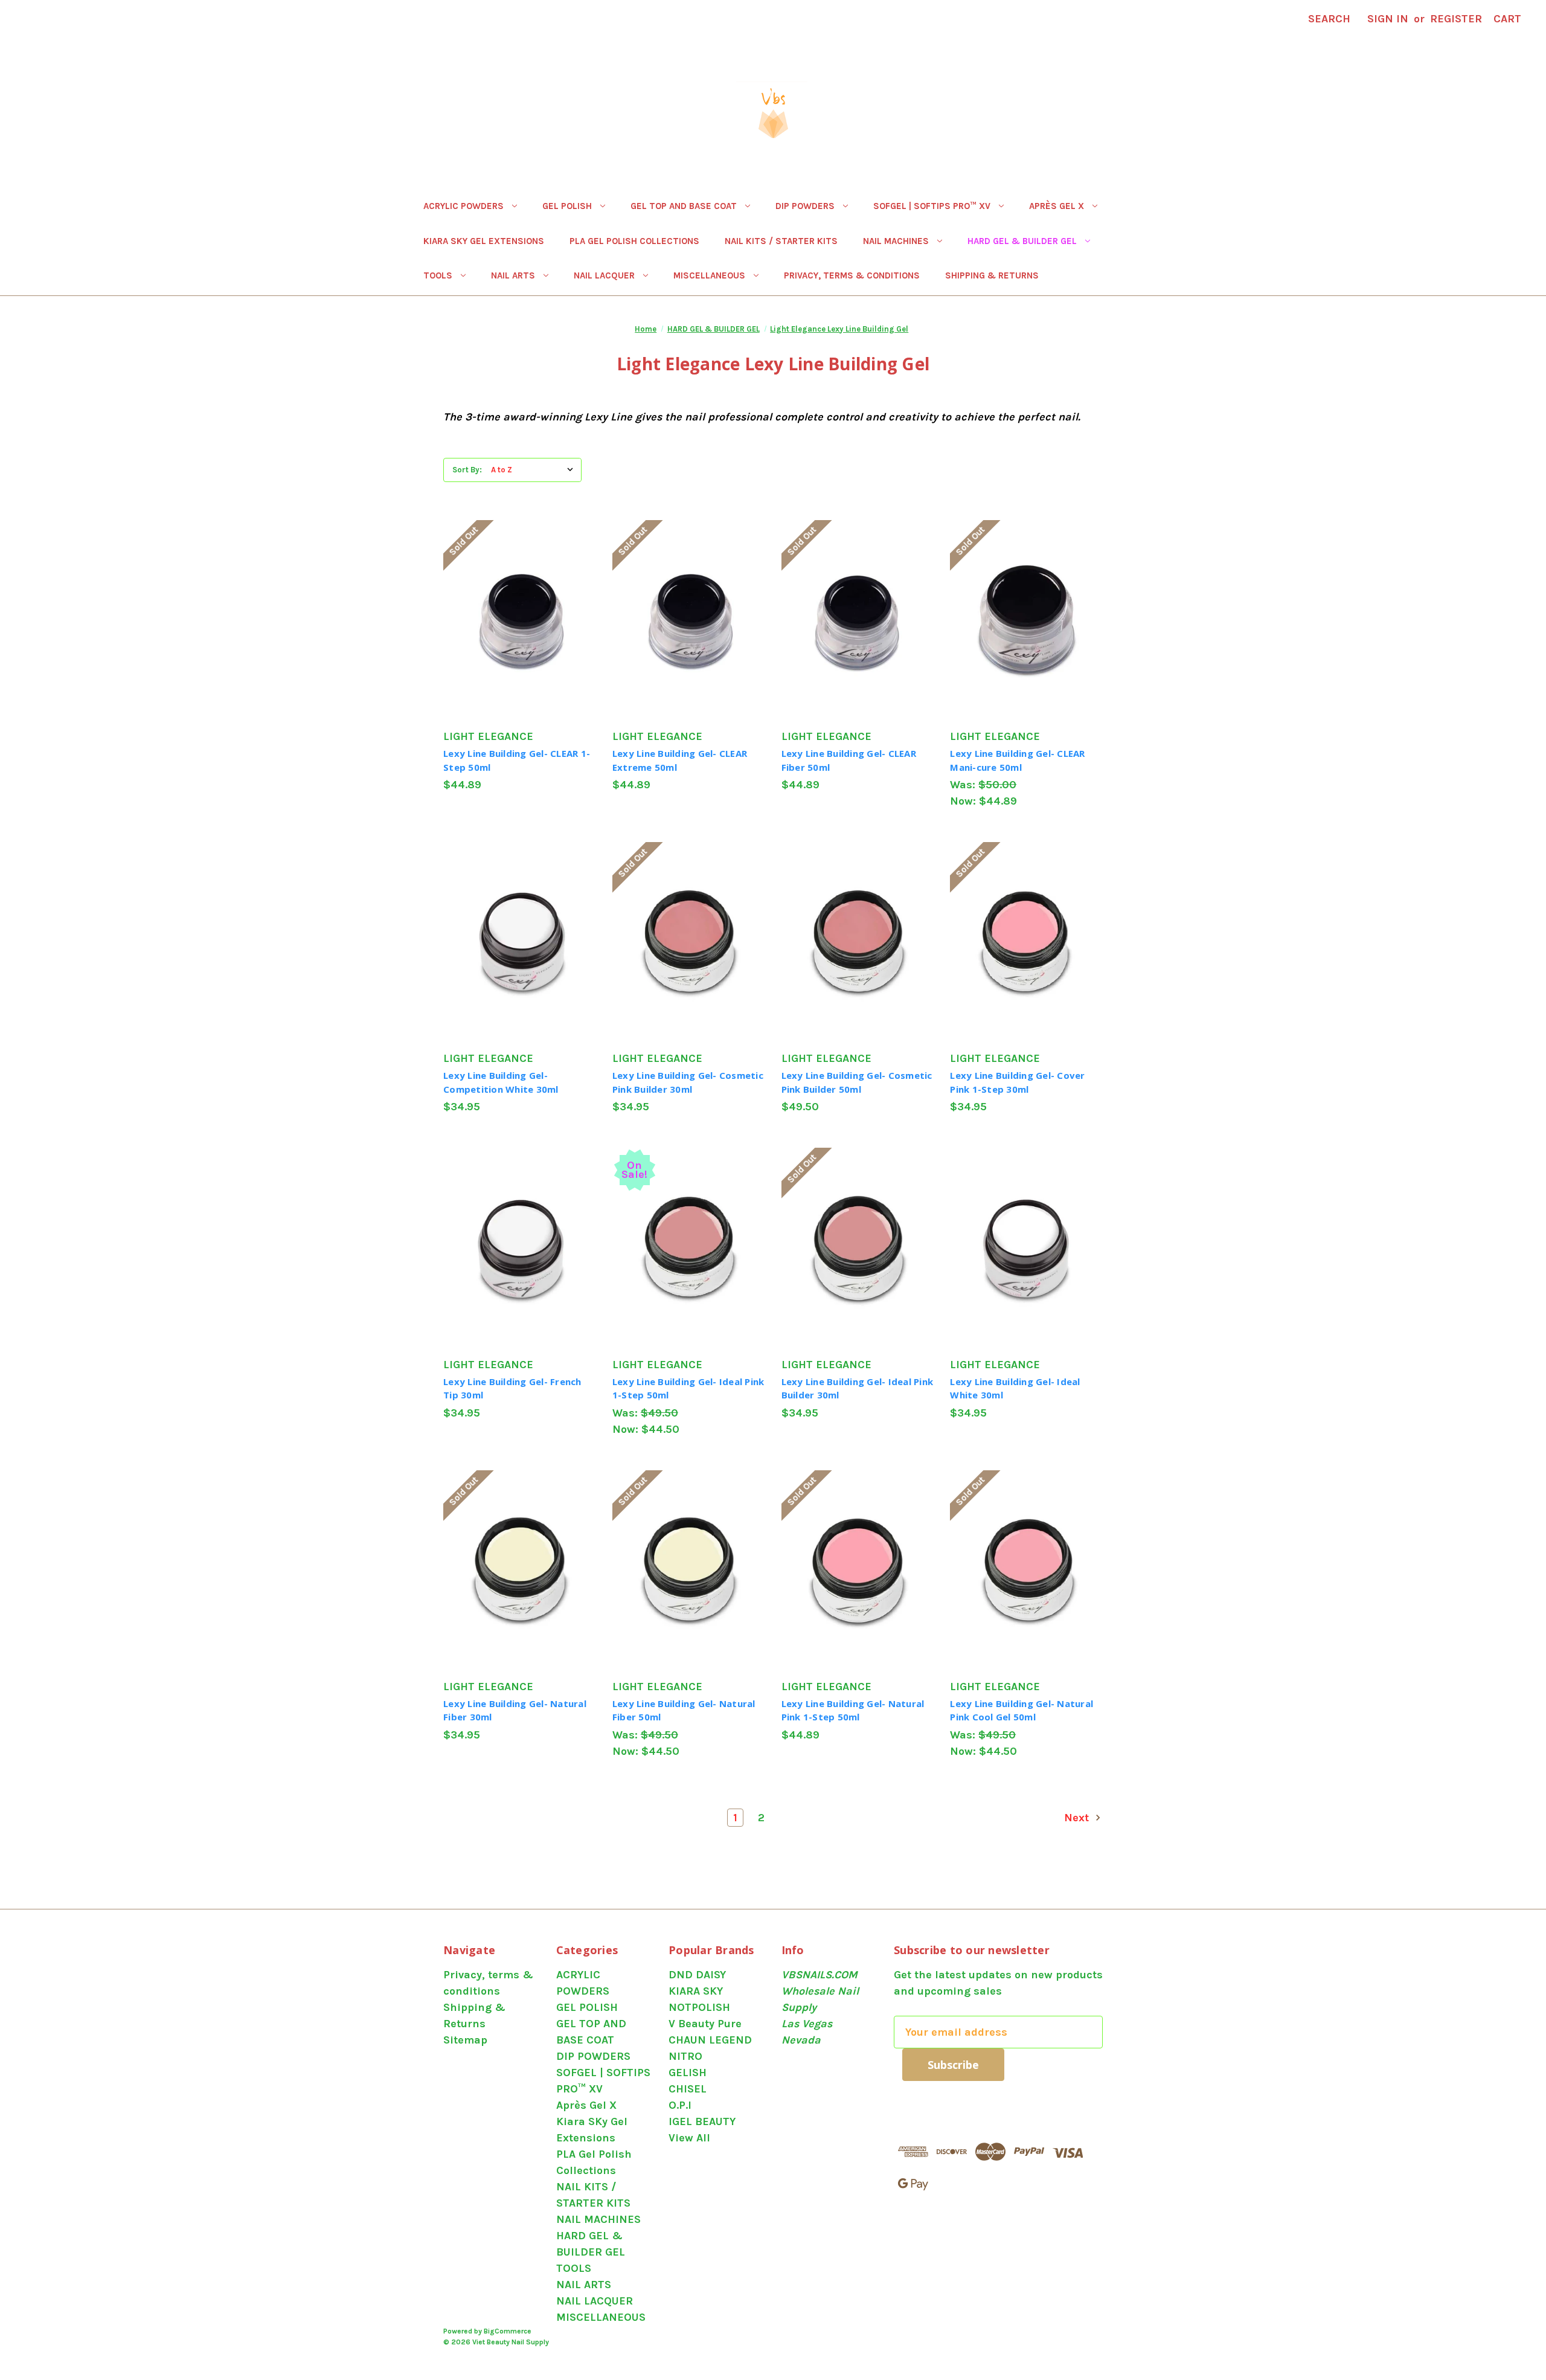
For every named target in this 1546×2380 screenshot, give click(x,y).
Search (1329, 19)
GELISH (688, 2073)
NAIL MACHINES (896, 241)
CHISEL (688, 2089)
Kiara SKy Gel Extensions (484, 241)
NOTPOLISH (699, 2007)
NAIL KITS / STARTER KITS (781, 241)
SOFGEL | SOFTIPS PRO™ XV (932, 206)
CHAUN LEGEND (710, 2040)
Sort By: (467, 470)
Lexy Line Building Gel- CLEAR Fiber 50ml (849, 760)
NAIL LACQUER (604, 275)
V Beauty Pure (705, 2024)
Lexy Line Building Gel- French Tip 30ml (512, 1388)
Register (1456, 19)
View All (689, 2138)
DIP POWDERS (805, 206)
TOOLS (438, 275)
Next (1078, 1818)
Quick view (515, 593)
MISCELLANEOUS (709, 275)
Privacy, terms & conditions (852, 275)
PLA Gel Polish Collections (634, 241)
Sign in (1388, 19)
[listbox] (535, 470)
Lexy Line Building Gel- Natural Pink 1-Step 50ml (853, 1710)
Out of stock (520, 648)
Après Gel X (1057, 206)
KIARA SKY (696, 1991)
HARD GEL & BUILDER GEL (1022, 241)
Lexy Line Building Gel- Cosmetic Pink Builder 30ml (688, 1082)
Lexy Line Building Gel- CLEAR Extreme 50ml (680, 760)
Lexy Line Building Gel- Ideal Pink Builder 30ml (858, 1388)
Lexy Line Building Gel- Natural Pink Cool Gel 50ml (1022, 1710)
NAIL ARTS (513, 275)
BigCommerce (508, 2331)
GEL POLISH (567, 206)
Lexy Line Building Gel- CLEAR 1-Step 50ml (517, 760)
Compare (515, 620)
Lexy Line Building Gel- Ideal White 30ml (1015, 1388)
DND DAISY (697, 1975)
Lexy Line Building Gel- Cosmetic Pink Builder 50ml (857, 1082)
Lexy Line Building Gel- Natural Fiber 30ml (515, 1710)
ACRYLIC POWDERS (463, 206)
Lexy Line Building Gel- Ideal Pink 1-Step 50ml (688, 1388)
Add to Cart (519, 970)
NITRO (685, 2056)
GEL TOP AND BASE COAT (684, 206)
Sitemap (465, 2040)
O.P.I (680, 2105)
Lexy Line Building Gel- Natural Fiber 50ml (684, 1710)
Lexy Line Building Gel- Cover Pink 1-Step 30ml (1017, 1082)
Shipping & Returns (992, 275)
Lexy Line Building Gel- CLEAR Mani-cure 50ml (1017, 760)
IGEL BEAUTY (702, 2121)
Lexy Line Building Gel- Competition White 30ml (501, 1082)
